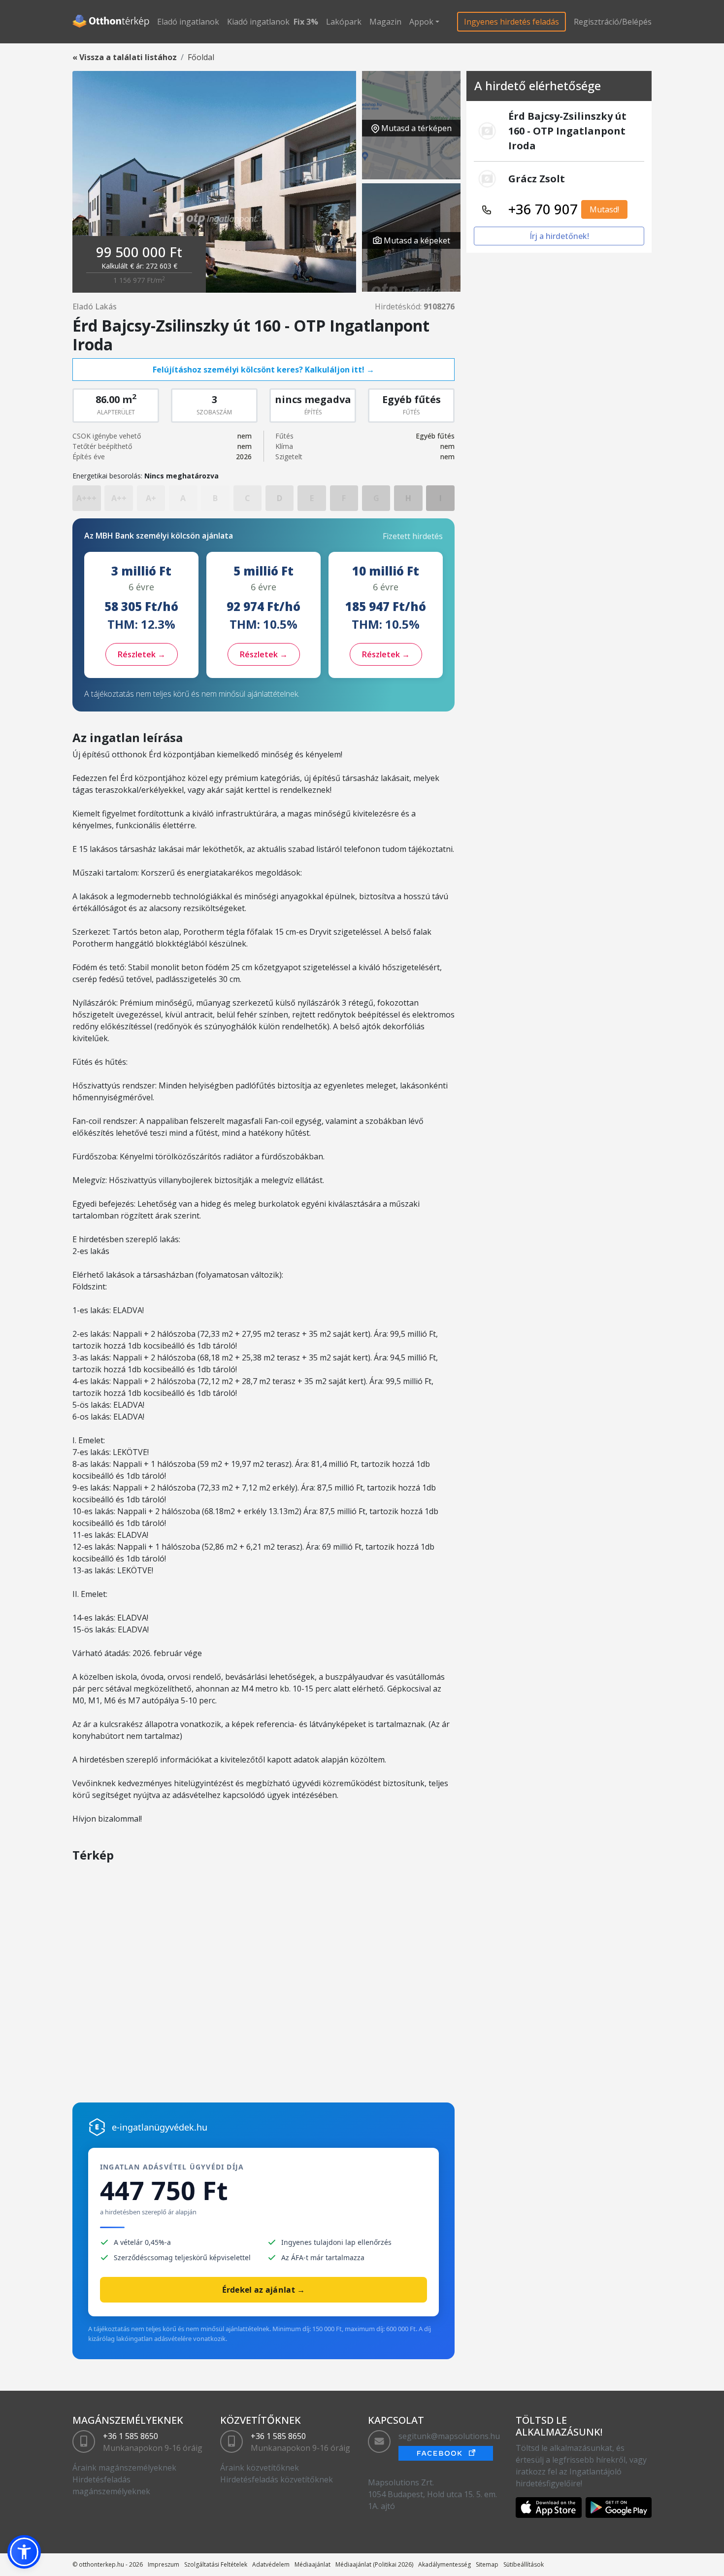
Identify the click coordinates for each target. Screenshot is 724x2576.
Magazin (385, 22)
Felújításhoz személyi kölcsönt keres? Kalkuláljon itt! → (263, 370)
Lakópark (344, 22)
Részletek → (142, 654)
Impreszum (164, 2564)
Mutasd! (604, 209)
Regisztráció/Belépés (613, 22)
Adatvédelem (271, 2564)
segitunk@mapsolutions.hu (449, 2436)
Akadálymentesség (444, 2564)
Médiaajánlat (313, 2564)
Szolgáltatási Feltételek (216, 2564)
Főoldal (201, 57)
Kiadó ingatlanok (258, 22)
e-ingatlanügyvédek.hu (160, 2127)
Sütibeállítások (524, 2564)
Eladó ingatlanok (188, 22)
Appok (421, 22)
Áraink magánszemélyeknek (124, 2468)
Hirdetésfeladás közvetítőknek (277, 2479)
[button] (24, 2552)
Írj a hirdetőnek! (559, 236)
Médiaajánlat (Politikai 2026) (374, 2564)
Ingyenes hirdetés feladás (511, 22)
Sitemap (487, 2564)
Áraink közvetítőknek (260, 2468)
